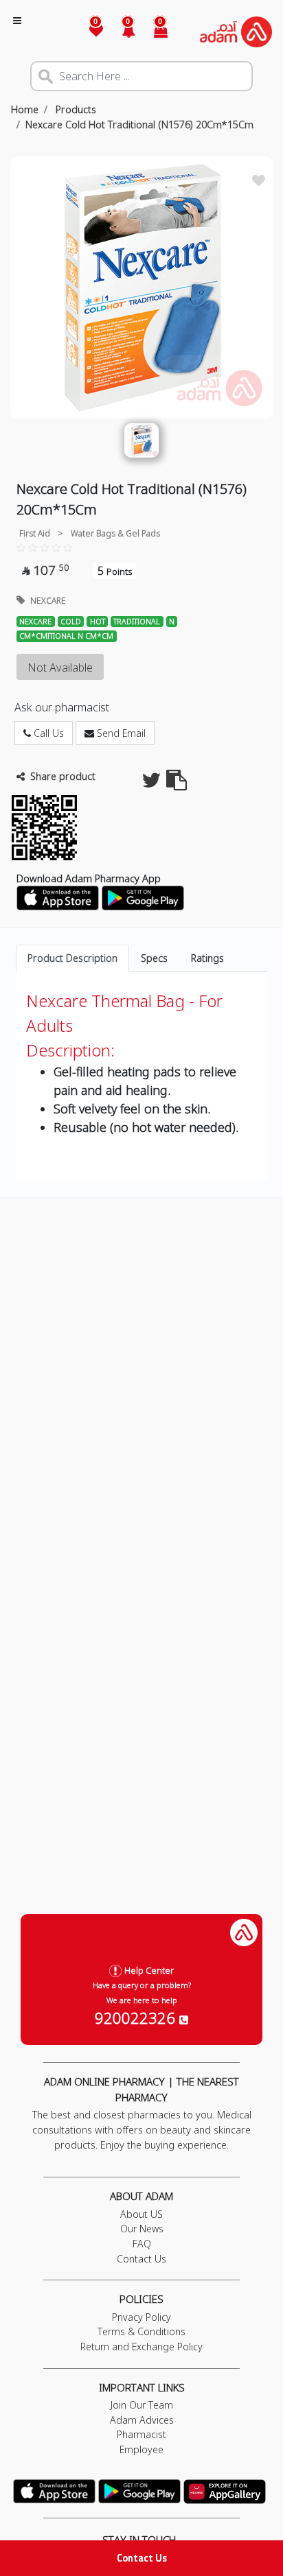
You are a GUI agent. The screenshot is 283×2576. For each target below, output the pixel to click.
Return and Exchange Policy (141, 2347)
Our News (142, 2229)
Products (75, 109)
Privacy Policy (141, 2317)
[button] (121, 32)
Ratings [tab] (207, 958)
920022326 (137, 2018)
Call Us (47, 733)
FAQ (142, 2244)
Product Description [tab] (72, 958)
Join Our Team (142, 2405)
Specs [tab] (154, 958)
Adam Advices (142, 2420)
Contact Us (142, 2558)
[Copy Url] (177, 784)
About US (141, 2214)
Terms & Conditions (141, 2331)
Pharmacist (141, 2434)
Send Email (120, 733)
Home (25, 109)
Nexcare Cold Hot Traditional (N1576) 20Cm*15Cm (139, 125)
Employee (141, 2449)
